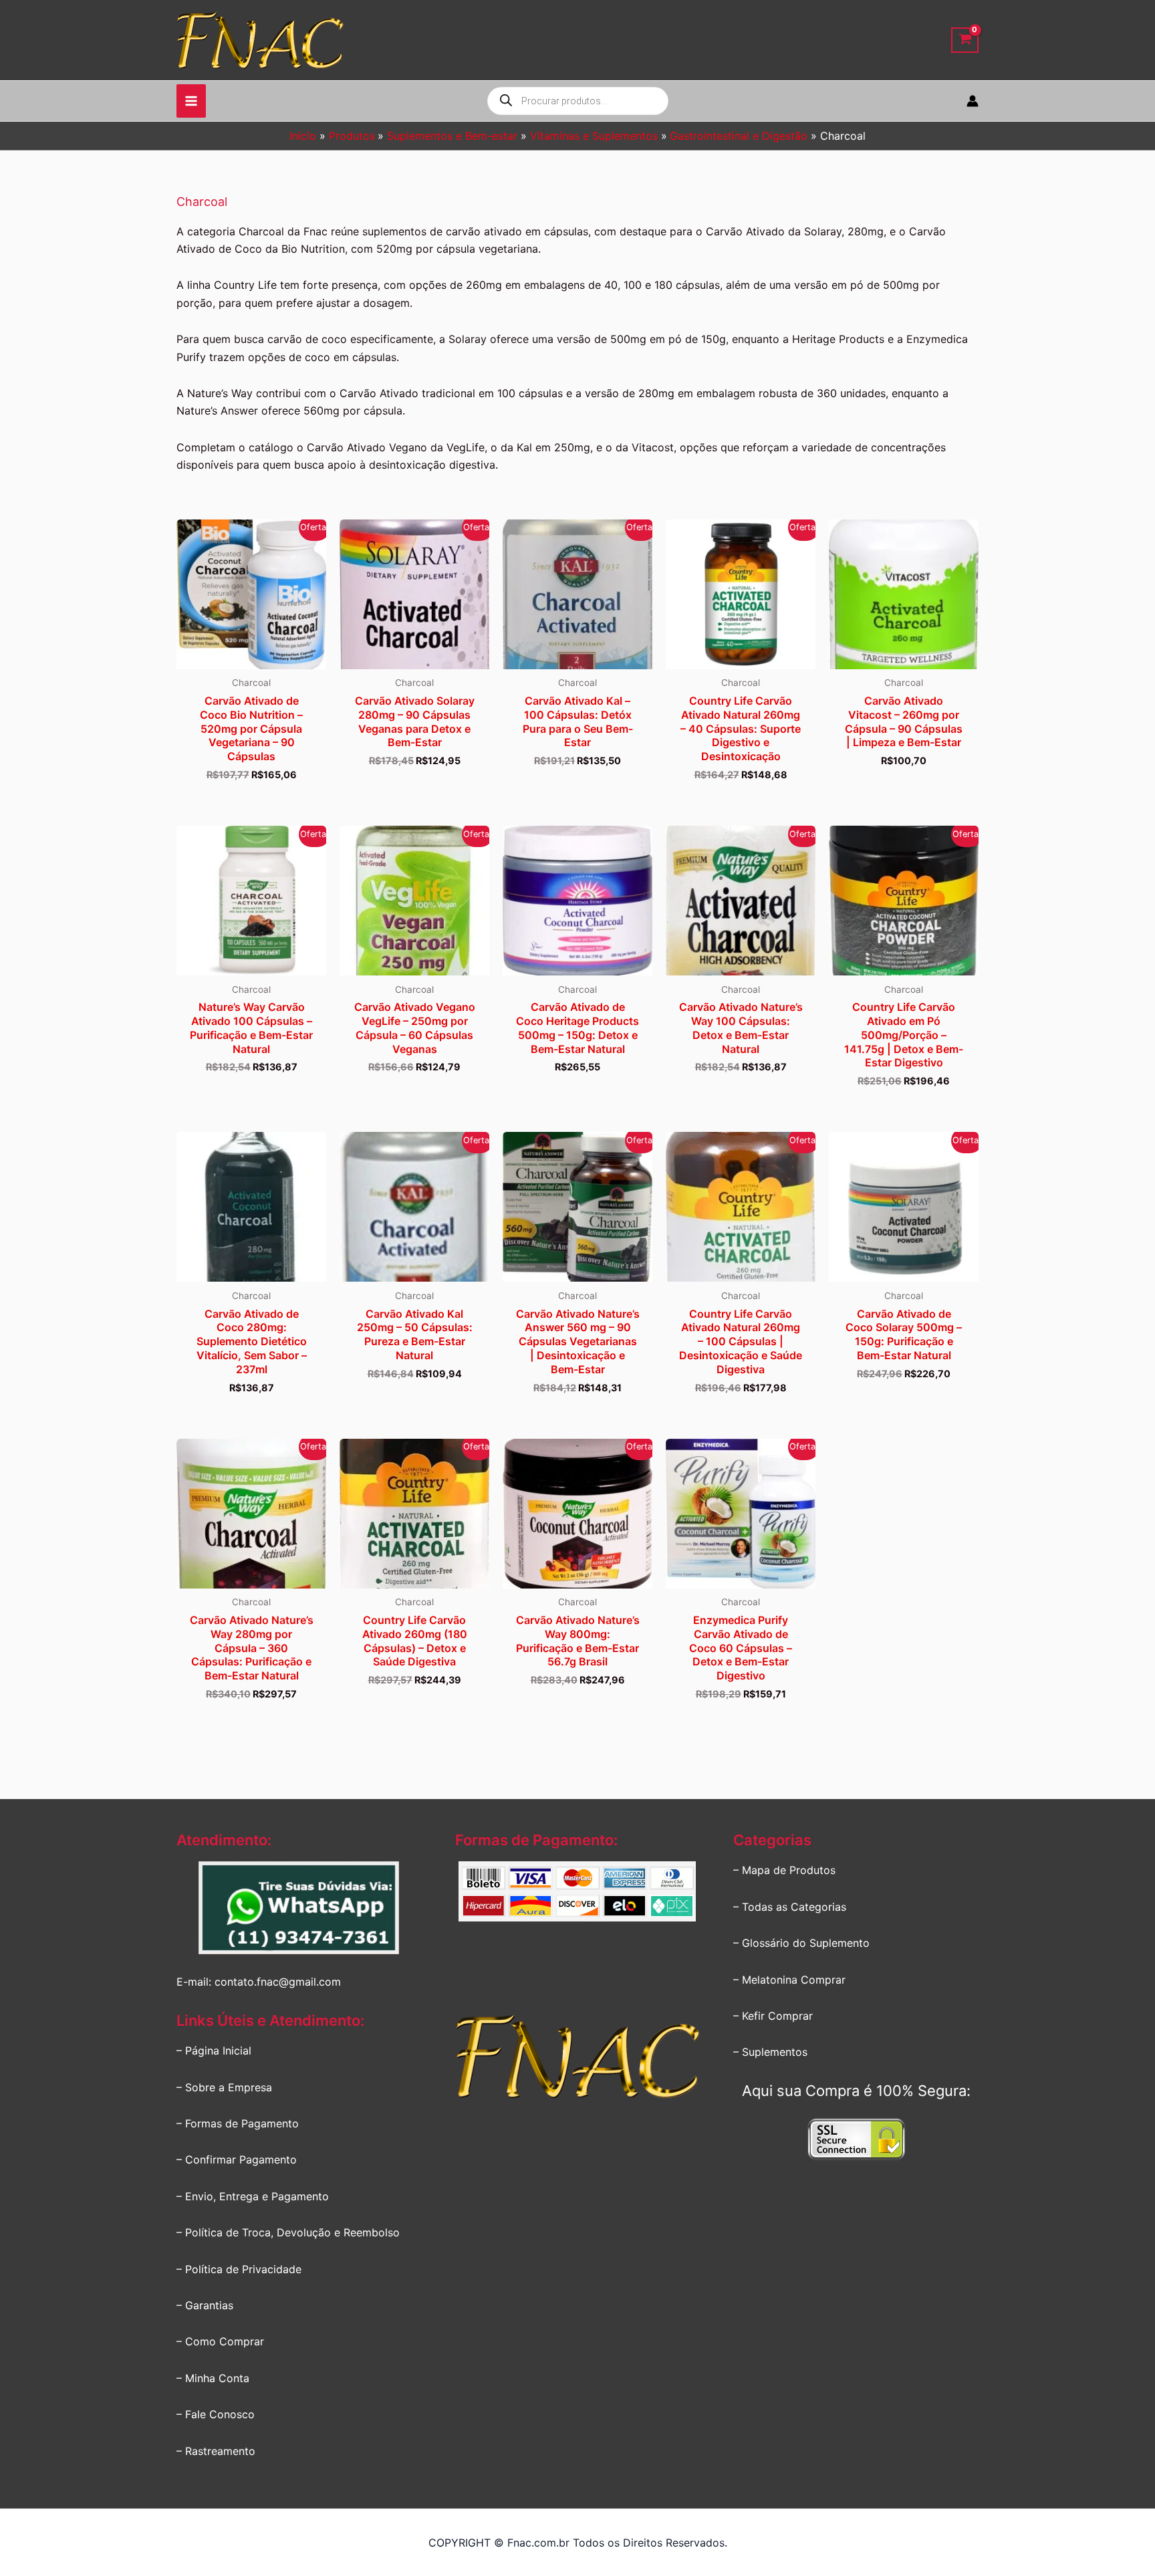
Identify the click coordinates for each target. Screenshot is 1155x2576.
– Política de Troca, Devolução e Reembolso (288, 2232)
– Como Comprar (220, 2341)
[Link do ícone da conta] (973, 101)
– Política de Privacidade (239, 2269)
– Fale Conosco (216, 2414)
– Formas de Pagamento (238, 2123)
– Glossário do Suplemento (801, 1943)
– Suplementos (770, 2052)
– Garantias (205, 2305)
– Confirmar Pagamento (237, 2159)
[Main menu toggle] (191, 101)
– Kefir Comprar (773, 2016)
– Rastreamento (216, 2451)
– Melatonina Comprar (789, 1980)
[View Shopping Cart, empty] (965, 40)
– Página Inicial (214, 2051)
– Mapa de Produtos (784, 1870)
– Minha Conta (213, 2378)
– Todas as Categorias (790, 1907)
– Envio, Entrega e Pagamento (253, 2196)
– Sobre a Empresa (224, 2087)
